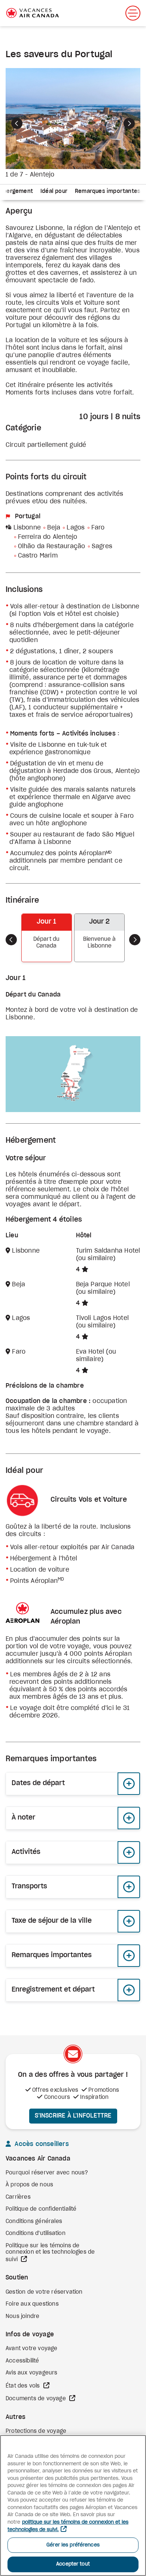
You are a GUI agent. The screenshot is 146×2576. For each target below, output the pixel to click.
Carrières (18, 2197)
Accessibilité (22, 2361)
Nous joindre (22, 2316)
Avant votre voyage (32, 2349)
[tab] (54, 192)
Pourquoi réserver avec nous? (47, 2173)
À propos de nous (29, 2185)
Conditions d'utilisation (36, 2233)
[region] (73, 2506)
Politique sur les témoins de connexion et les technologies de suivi (50, 2253)
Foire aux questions (32, 2304)
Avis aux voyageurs (32, 2373)
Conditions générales (34, 2222)
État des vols (24, 2386)
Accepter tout (73, 2564)
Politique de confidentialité (41, 2209)
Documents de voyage (36, 2399)
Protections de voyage (36, 2431)
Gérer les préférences (73, 2545)
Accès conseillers (41, 2144)
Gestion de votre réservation (44, 2292)
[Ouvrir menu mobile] (133, 13)
